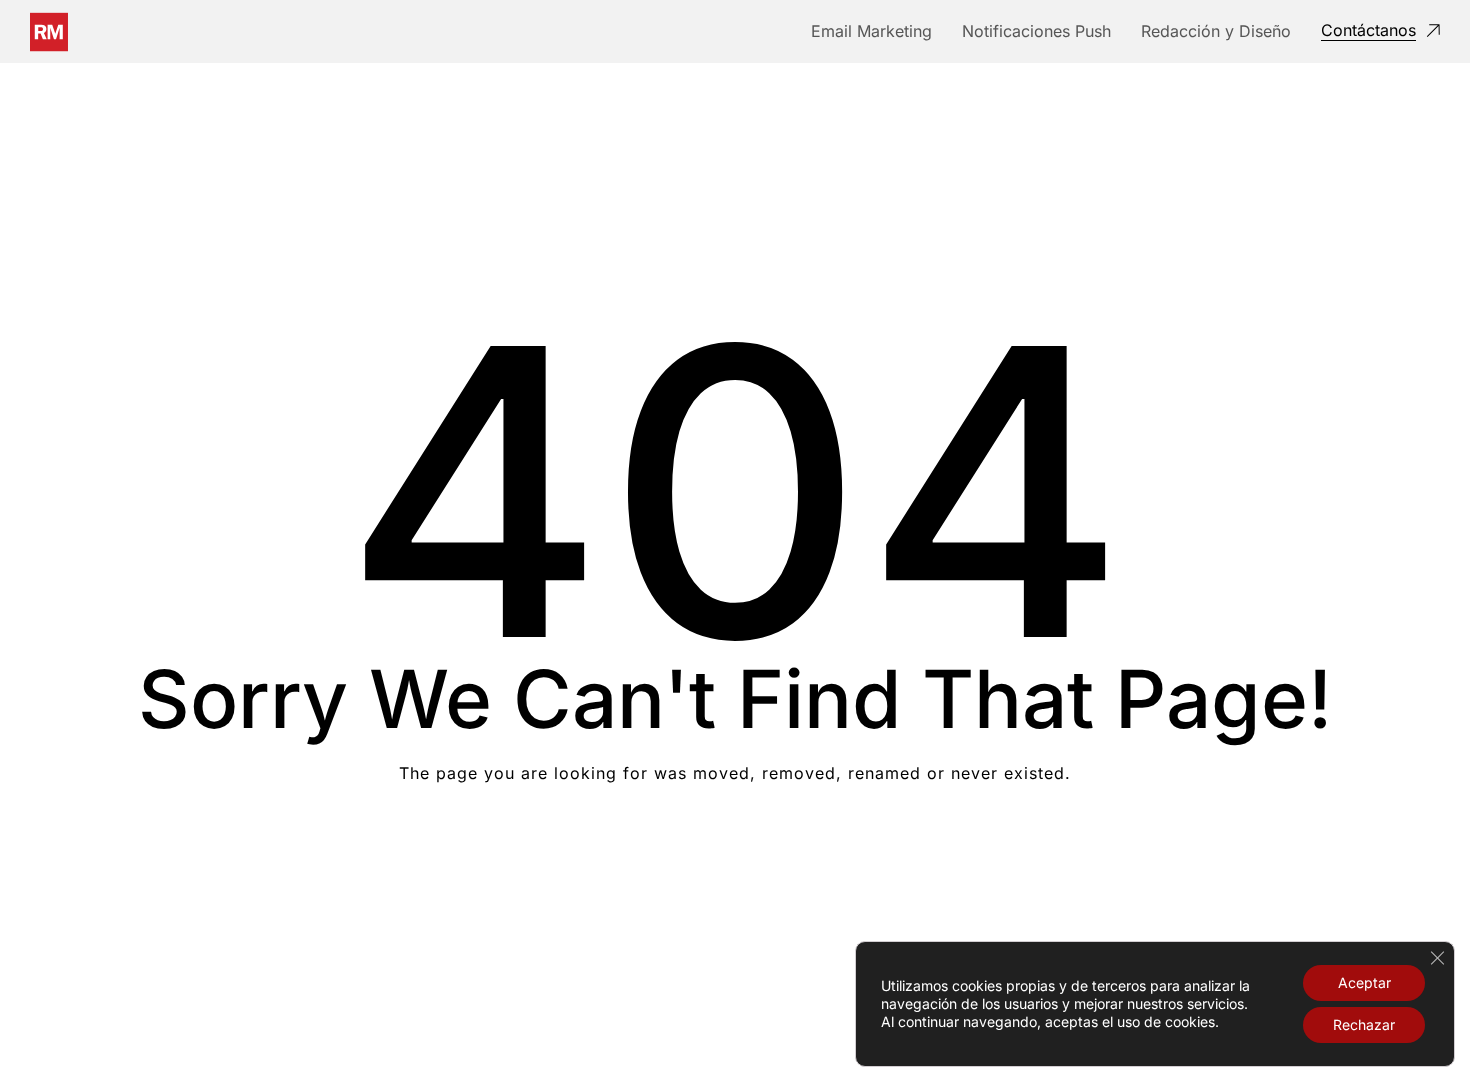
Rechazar (1364, 1024)
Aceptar (1364, 982)
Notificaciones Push (1036, 31)
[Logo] (49, 32)
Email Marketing (871, 31)
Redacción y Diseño (1216, 31)
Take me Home (735, 853)
